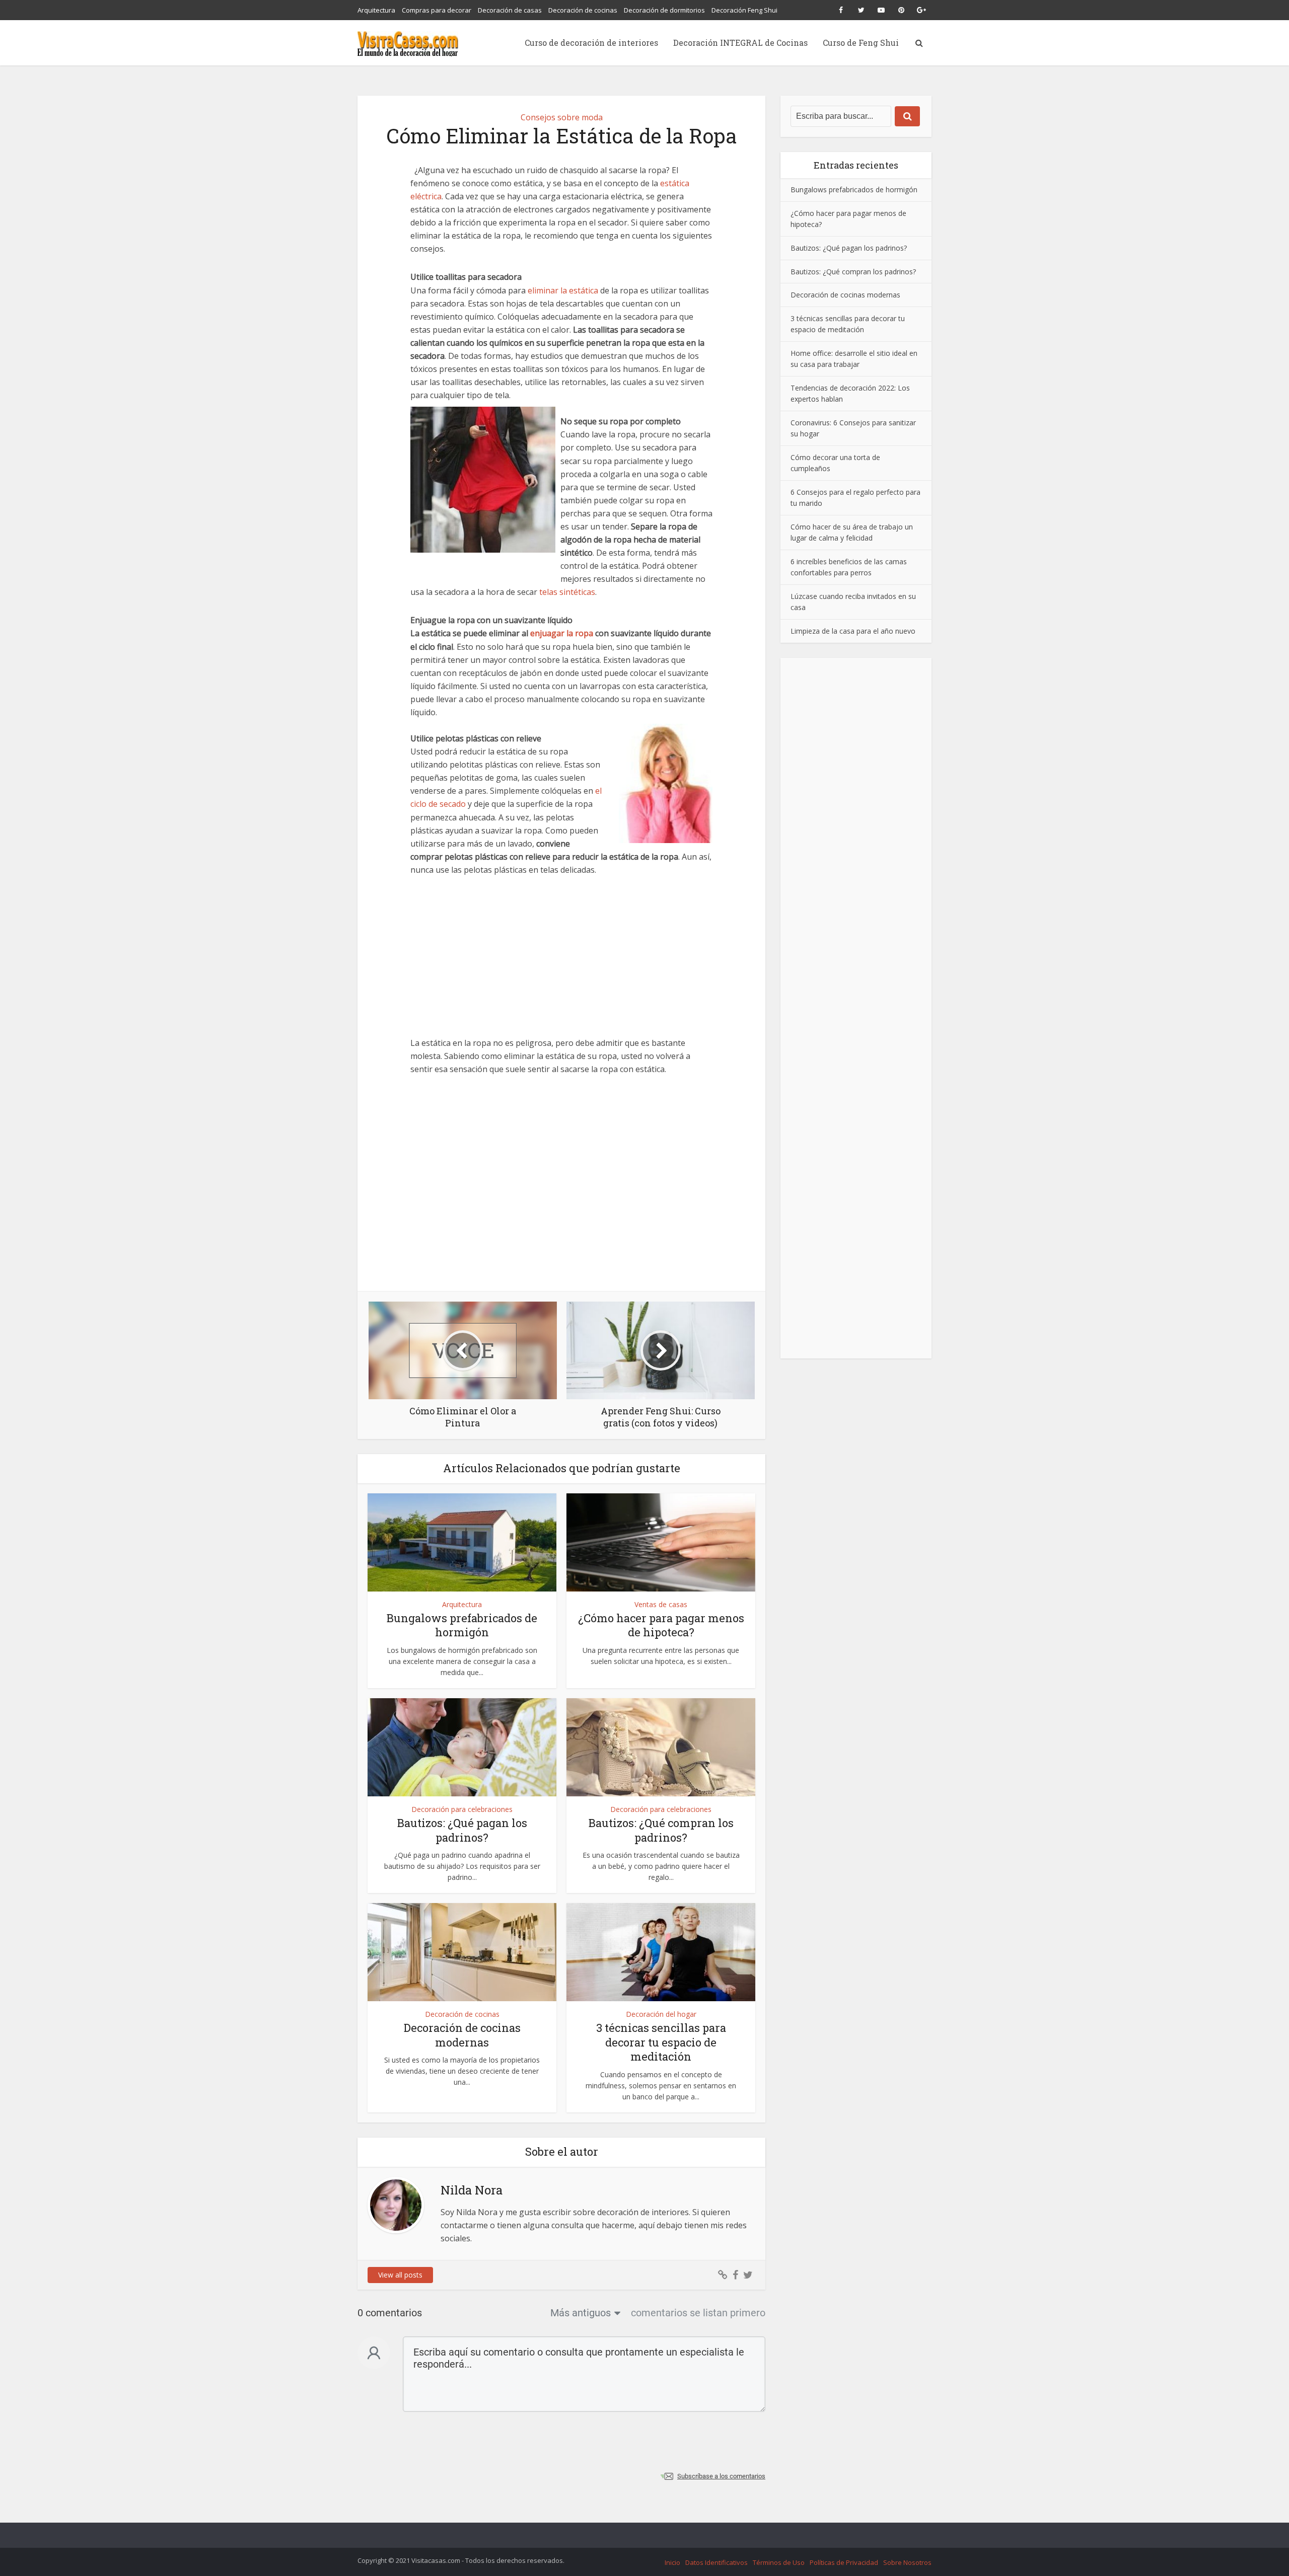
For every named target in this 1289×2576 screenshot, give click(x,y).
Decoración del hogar (661, 2014)
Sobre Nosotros (907, 2562)
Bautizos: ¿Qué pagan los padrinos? (462, 1830)
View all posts (400, 2275)
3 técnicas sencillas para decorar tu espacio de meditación (661, 2042)
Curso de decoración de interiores (591, 43)
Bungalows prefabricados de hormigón (462, 1625)
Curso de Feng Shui (861, 43)
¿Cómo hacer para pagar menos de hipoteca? (661, 1625)
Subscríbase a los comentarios (721, 2476)
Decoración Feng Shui (744, 10)
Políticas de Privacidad (844, 2562)
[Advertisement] (561, 962)
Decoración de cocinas (583, 10)
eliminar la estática (563, 290)
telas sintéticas (567, 592)
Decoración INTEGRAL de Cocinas (740, 43)
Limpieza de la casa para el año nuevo (853, 631)
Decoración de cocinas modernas (462, 2035)
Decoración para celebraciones (462, 1809)
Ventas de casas (661, 1604)
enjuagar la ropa (562, 633)
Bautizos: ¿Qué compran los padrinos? (661, 1830)
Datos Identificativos (717, 2562)
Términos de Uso (779, 2562)
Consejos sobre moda (562, 117)
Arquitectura (376, 10)
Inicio (672, 2562)
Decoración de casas (510, 10)
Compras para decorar (437, 10)
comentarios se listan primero (698, 2313)
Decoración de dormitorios (664, 10)
